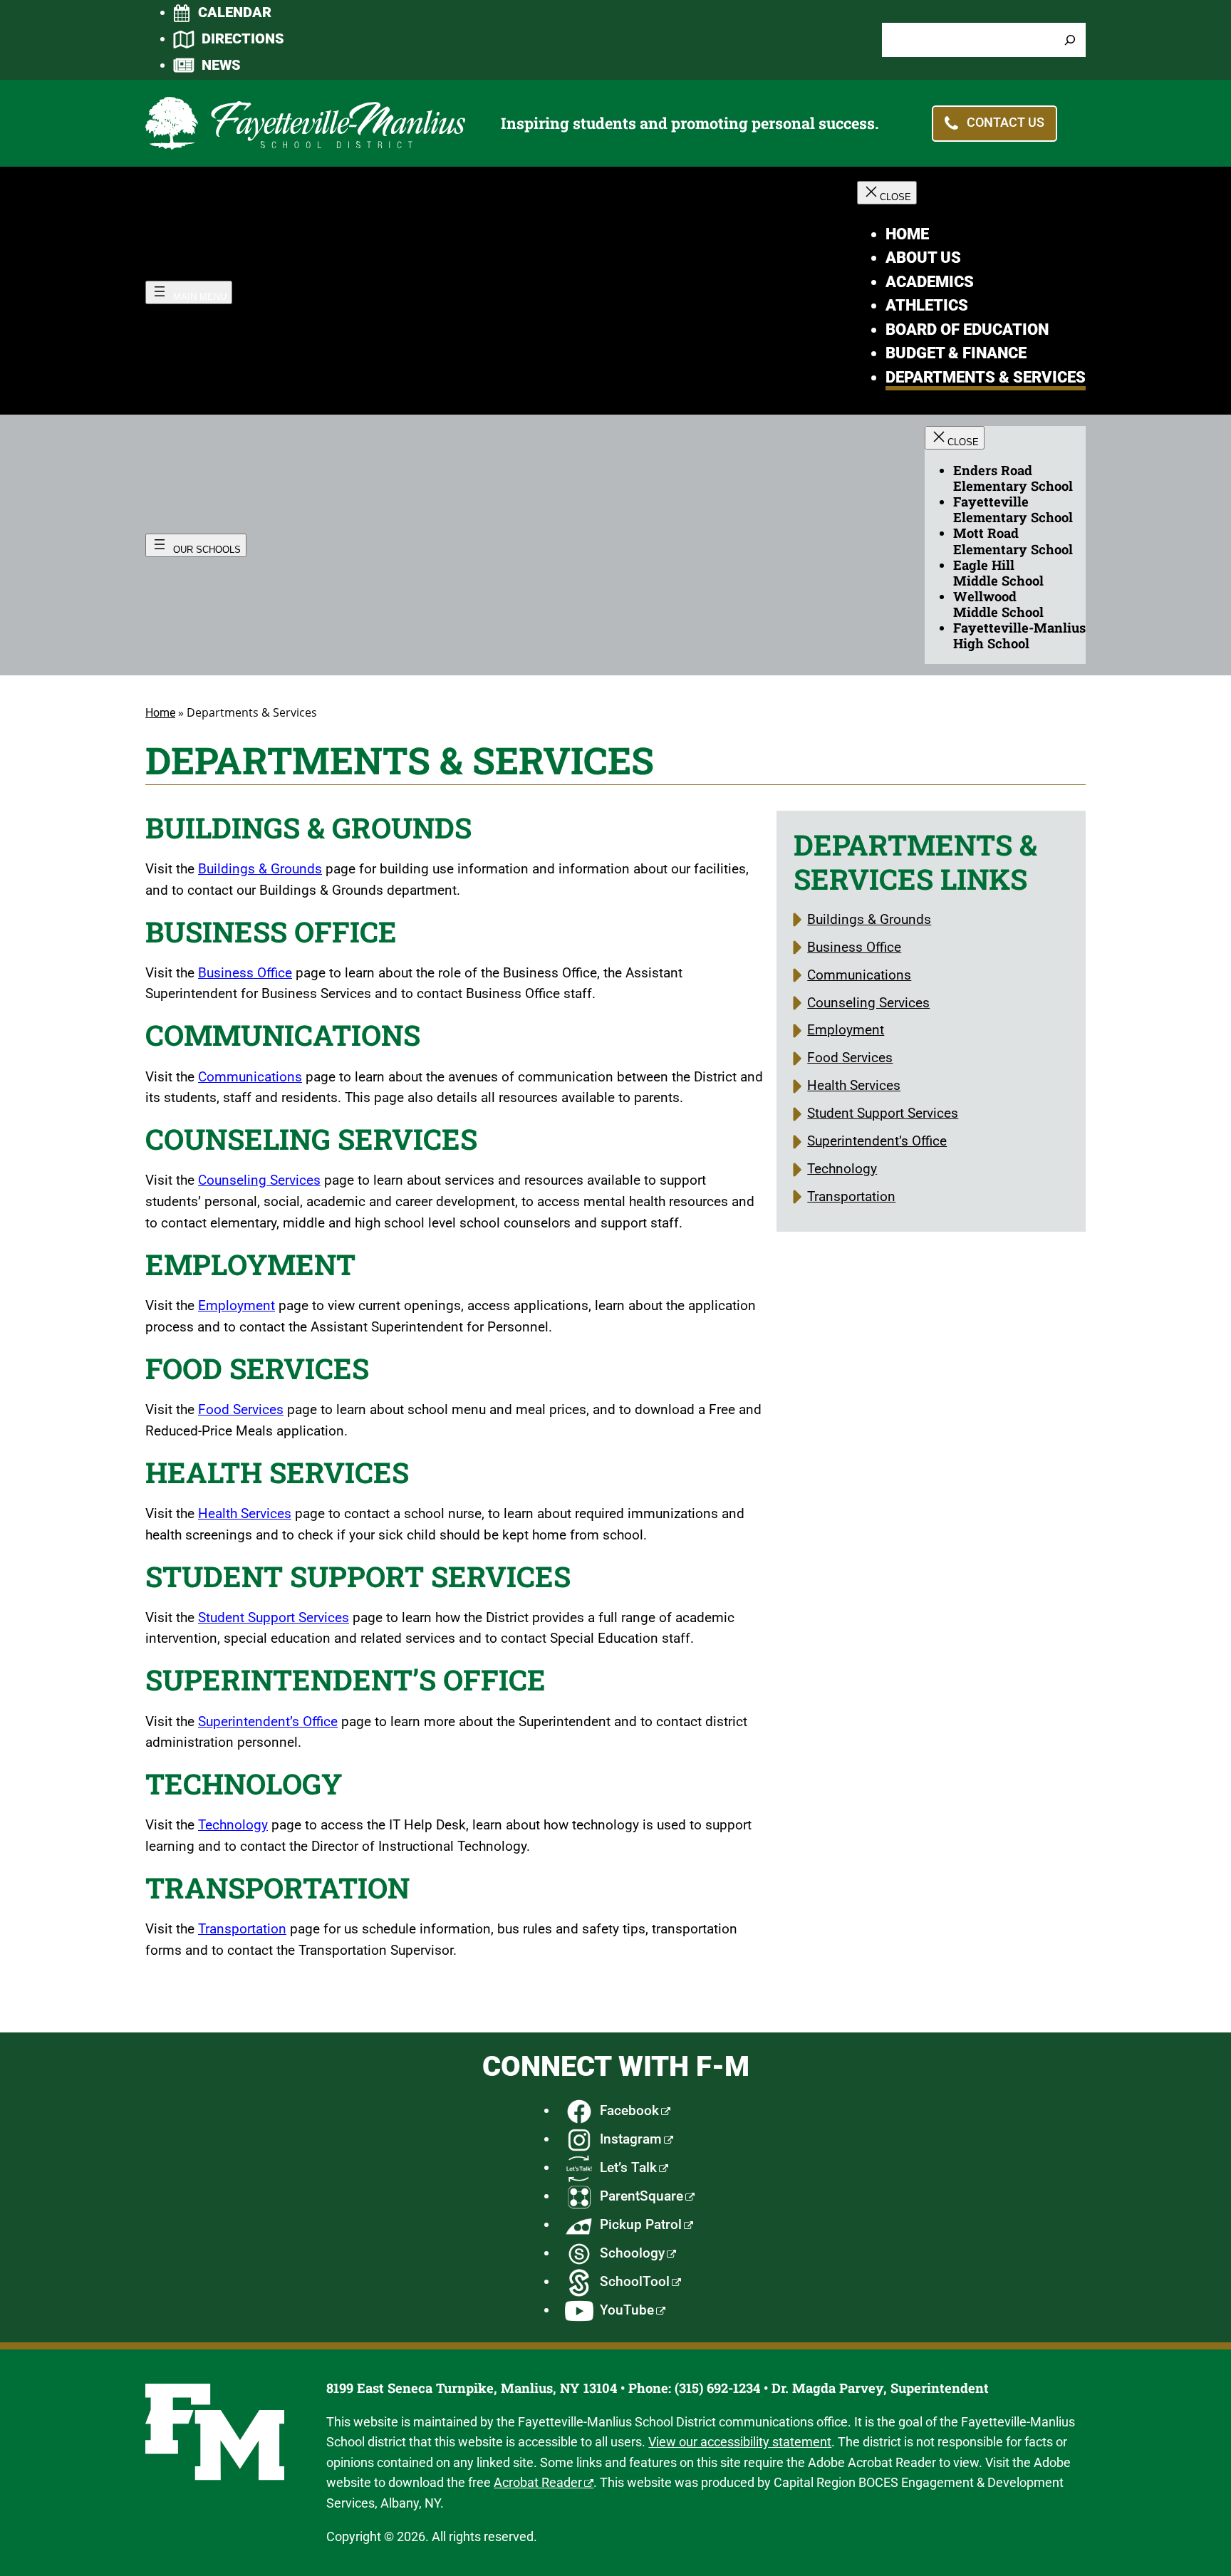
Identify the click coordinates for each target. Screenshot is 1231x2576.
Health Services (245, 1513)
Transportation (242, 1929)
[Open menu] (189, 292)
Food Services (241, 1409)
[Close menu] (887, 193)
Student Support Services (274, 1617)
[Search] (1070, 40)
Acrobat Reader (538, 2482)
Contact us (1006, 122)
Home (160, 713)
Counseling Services (259, 1180)
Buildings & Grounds (260, 869)
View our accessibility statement (740, 2442)
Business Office (245, 973)
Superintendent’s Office (268, 1721)
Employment (237, 1305)
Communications (250, 1077)
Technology (233, 1825)
